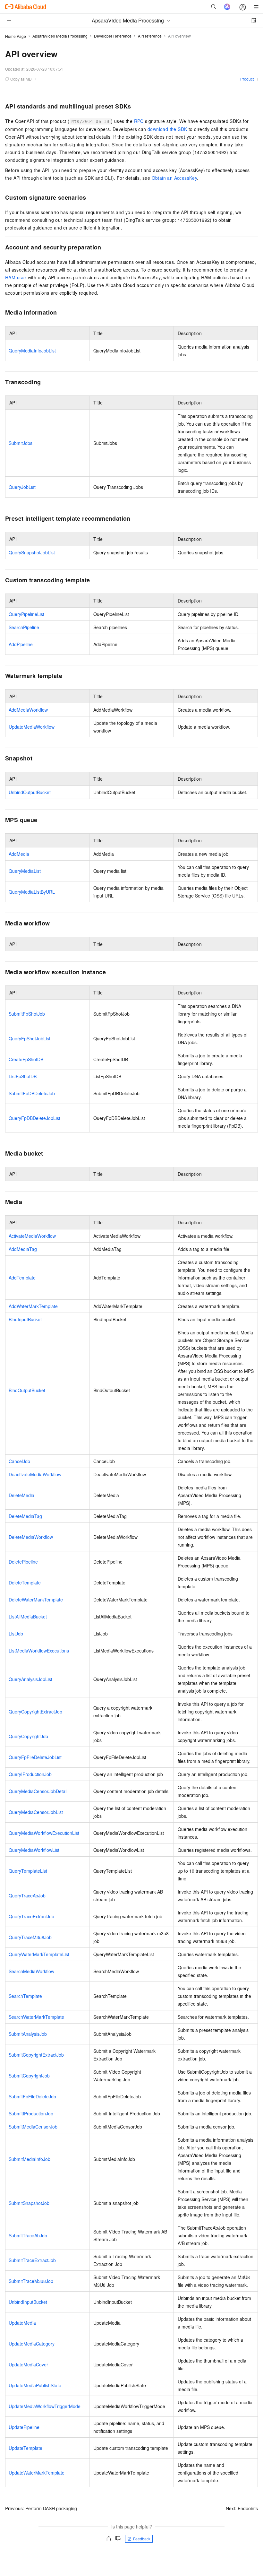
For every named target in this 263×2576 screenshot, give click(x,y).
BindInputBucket (25, 1319)
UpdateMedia (22, 2323)
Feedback (142, 2539)
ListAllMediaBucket (28, 1617)
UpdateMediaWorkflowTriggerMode (45, 2406)
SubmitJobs (21, 443)
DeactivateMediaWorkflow (35, 1474)
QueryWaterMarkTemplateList (39, 1954)
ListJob (16, 1634)
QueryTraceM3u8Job (30, 1937)
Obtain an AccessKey (174, 178)
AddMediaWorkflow (28, 710)
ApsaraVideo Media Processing (60, 36)
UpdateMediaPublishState (35, 2385)
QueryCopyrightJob (28, 1736)
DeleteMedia (21, 1495)
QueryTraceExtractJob (31, 1916)
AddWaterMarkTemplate (33, 1306)
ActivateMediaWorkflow (32, 1236)
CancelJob (19, 1461)
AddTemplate (22, 1278)
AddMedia (19, 854)
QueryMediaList (25, 871)
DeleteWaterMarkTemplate (36, 1600)
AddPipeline (21, 644)
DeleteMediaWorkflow (31, 1537)
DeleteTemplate (25, 1583)
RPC (139, 121)
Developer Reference (113, 36)
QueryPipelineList (26, 614)
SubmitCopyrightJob (29, 2076)
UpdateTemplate (25, 2448)
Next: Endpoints (242, 2508)
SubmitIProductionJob (31, 2113)
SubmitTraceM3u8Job (31, 2281)
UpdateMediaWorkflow (32, 727)
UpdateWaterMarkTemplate (37, 2473)
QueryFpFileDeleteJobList (35, 1757)
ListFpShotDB (23, 1076)
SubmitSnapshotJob (29, 2203)
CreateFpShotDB (26, 1059)
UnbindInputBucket (28, 2302)
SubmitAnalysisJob (28, 2034)
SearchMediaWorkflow (31, 1971)
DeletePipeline (23, 1562)
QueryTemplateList (28, 1871)
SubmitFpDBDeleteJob (32, 1093)
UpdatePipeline (24, 2427)
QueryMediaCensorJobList (36, 1812)
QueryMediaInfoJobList (32, 351)
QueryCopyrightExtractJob (35, 1712)
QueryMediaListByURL (32, 892)
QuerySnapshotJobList (32, 552)
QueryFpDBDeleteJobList (34, 1118)
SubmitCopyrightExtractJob (36, 2055)
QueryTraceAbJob (27, 1895)
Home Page (16, 36)
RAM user (16, 277)
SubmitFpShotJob (27, 1014)
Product (247, 79)
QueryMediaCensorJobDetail (38, 1791)
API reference (150, 36)
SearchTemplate (25, 1996)
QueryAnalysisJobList (30, 1679)
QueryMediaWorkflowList (34, 1850)
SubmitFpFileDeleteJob (32, 2096)
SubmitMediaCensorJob (33, 2127)
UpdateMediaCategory (32, 2344)
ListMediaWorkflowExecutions (39, 1651)
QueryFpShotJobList (30, 1038)
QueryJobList (22, 487)
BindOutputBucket (27, 1390)
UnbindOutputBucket (30, 792)
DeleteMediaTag (25, 1516)
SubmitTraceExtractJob (32, 2260)
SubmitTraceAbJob (28, 2235)
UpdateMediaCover (28, 2364)
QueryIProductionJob (30, 1774)
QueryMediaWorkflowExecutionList (44, 1833)
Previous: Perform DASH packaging (41, 2508)
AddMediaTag (23, 1249)
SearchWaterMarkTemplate (36, 2017)
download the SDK (167, 129)
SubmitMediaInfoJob (30, 2159)
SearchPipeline (24, 627)
